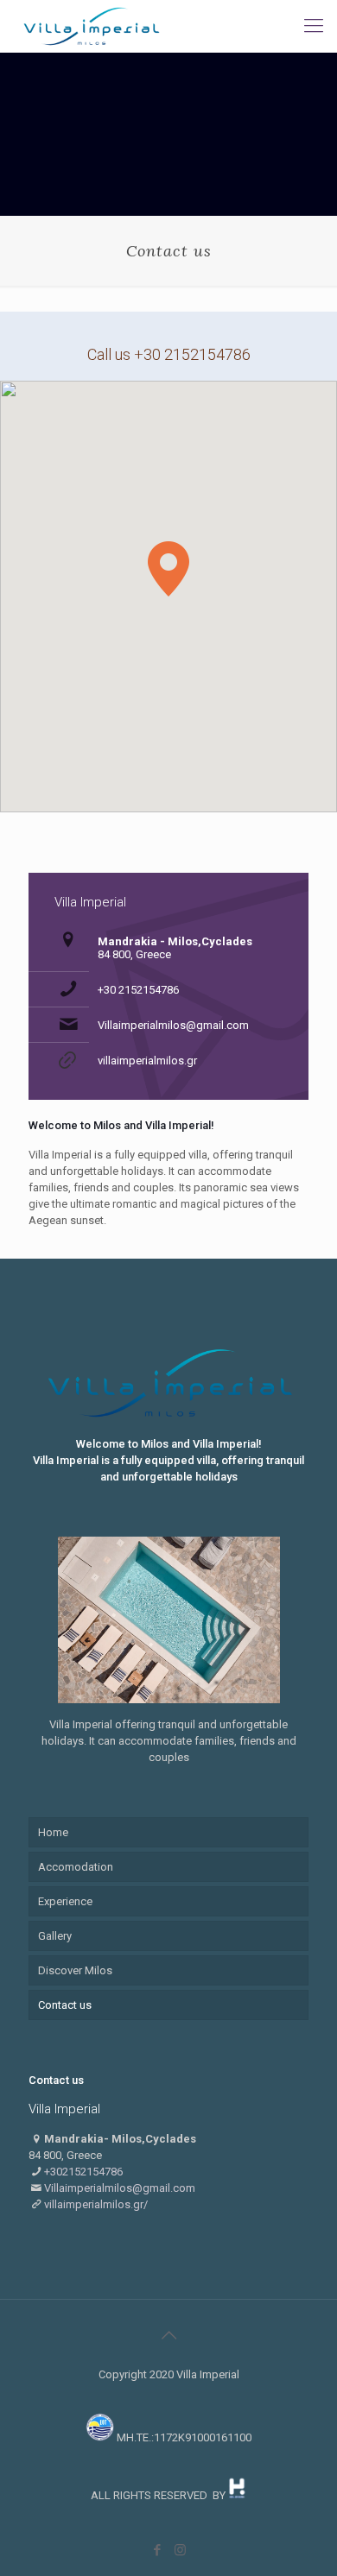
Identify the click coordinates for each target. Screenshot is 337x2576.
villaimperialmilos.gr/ (96, 2204)
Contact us (65, 2005)
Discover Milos (75, 1970)
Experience (65, 1901)
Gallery (55, 1936)
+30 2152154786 (138, 990)
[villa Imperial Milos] (91, 26)
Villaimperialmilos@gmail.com (173, 1025)
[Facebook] (157, 2550)
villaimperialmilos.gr (147, 1061)
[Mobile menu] (314, 26)
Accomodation (76, 1867)
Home (53, 1832)
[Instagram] (180, 2550)
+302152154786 (83, 2172)
